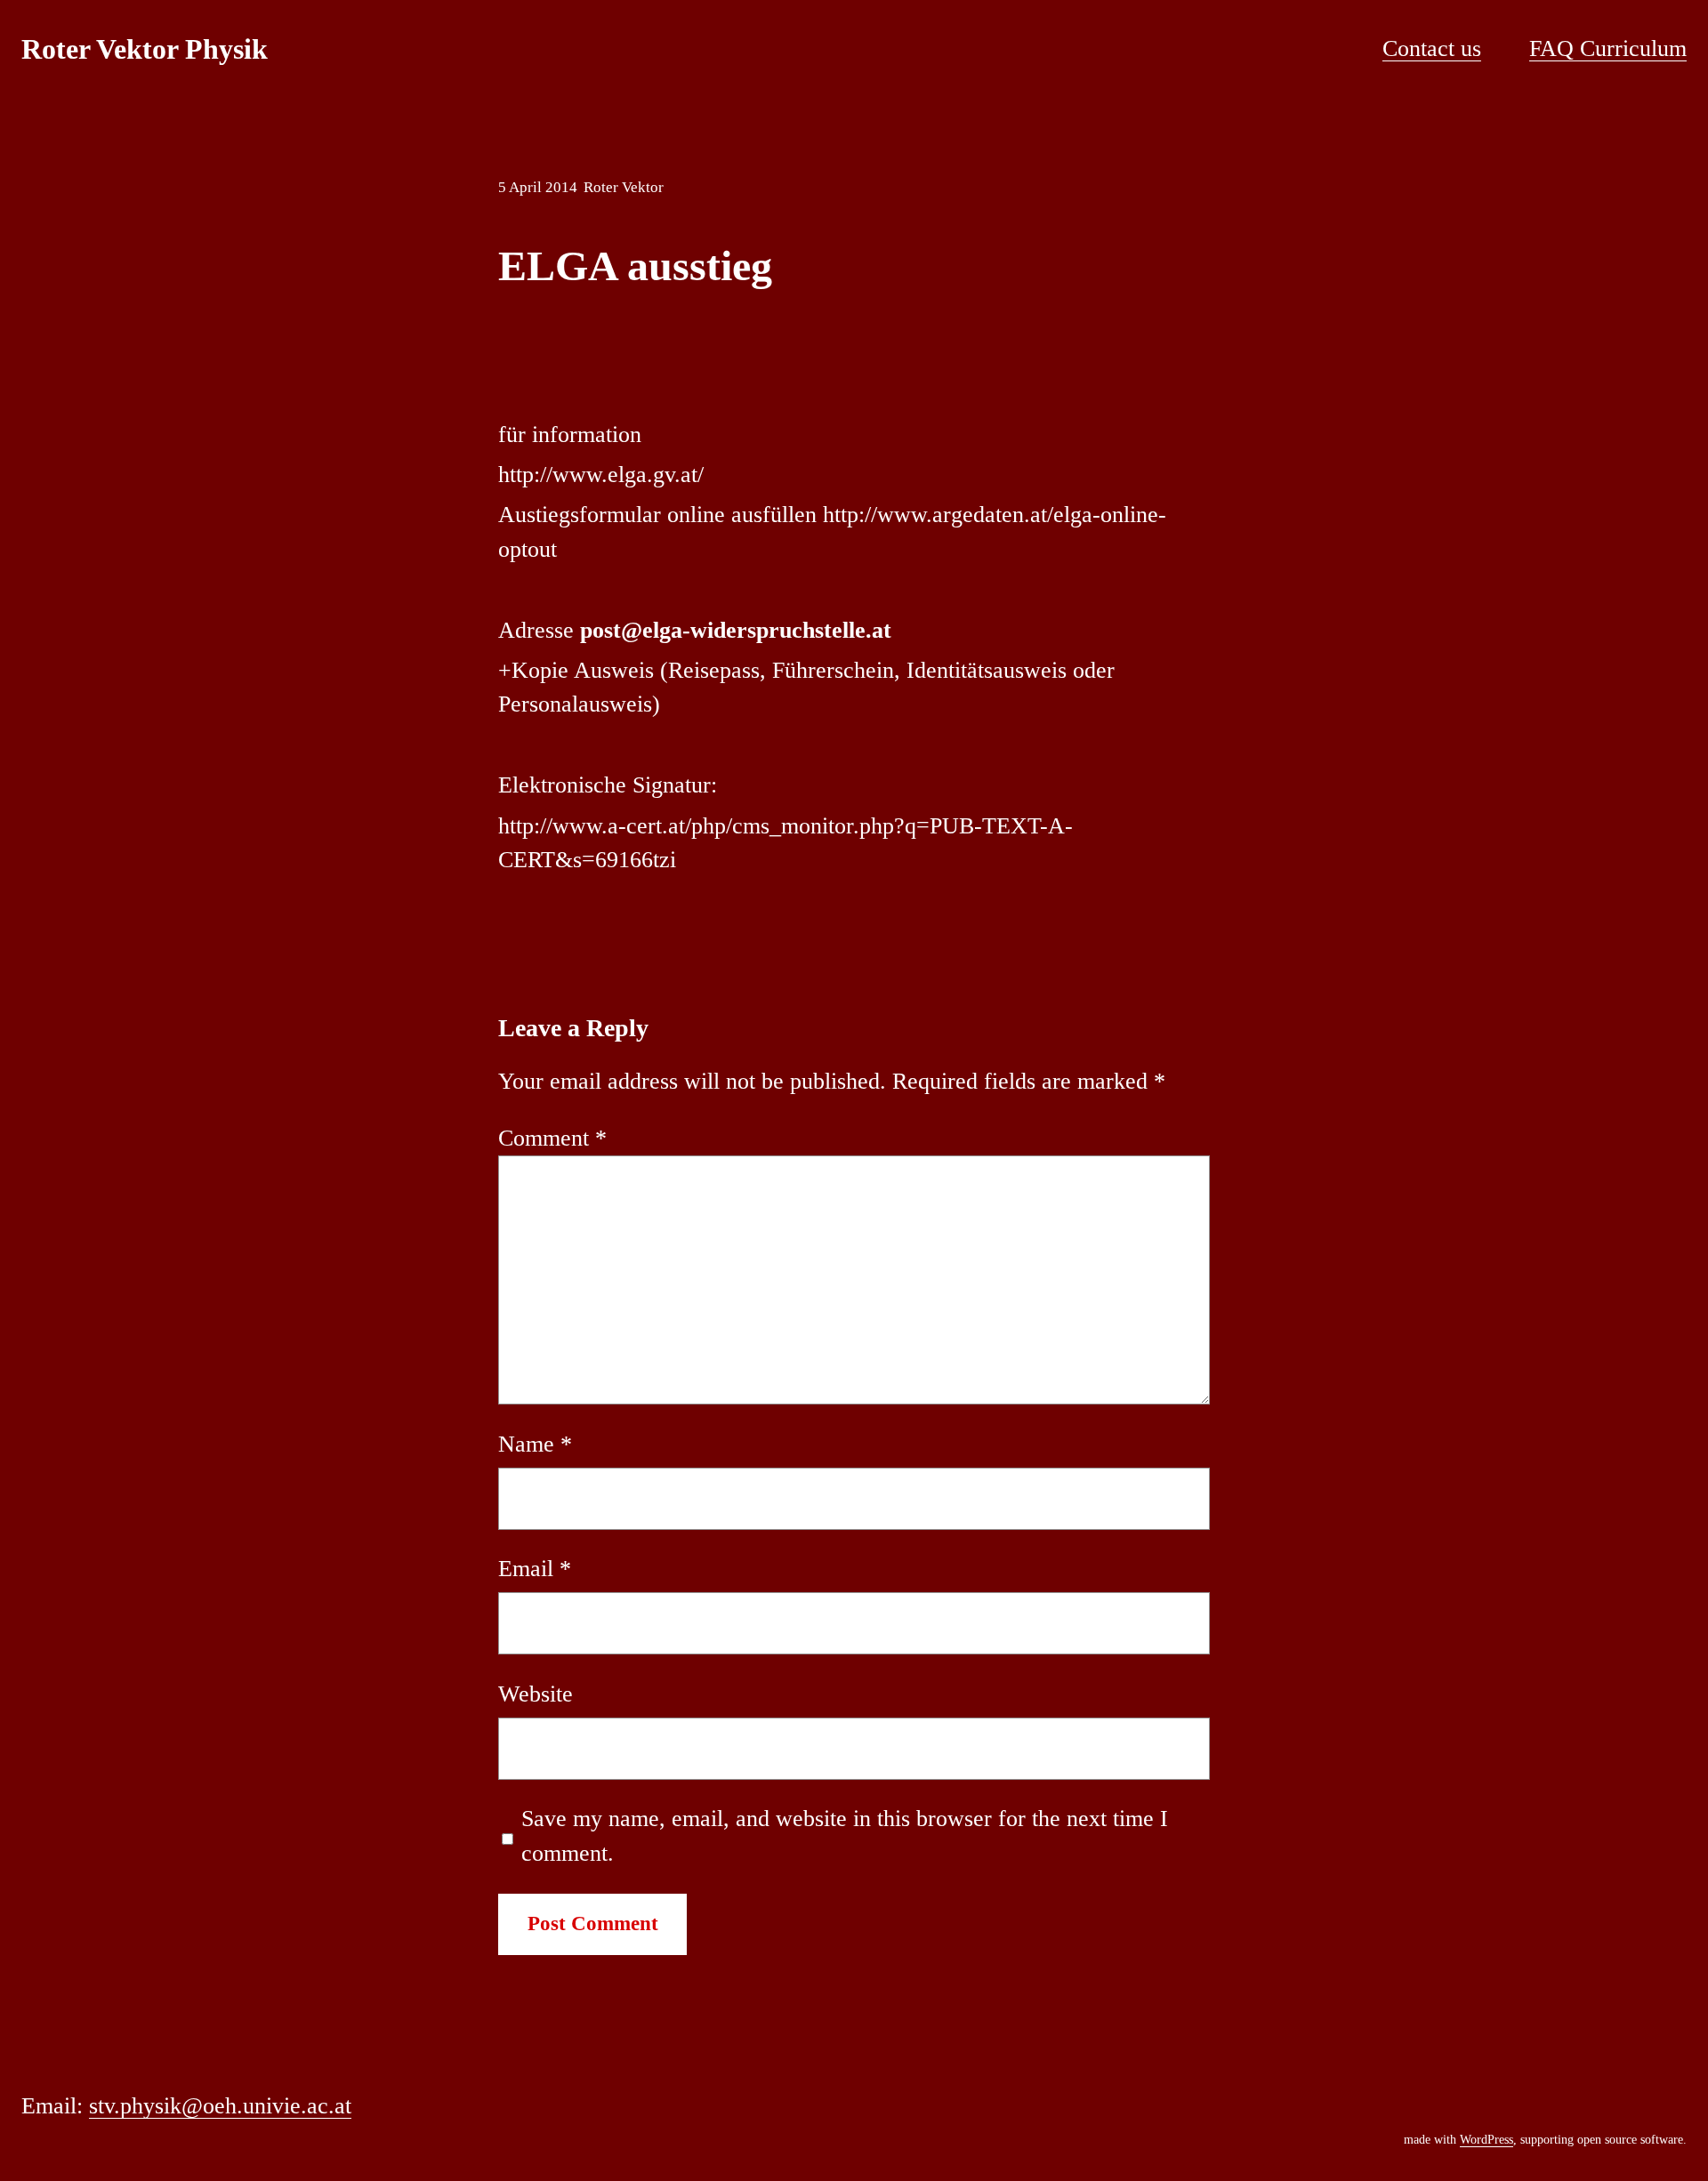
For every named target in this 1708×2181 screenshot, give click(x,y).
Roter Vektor (624, 187)
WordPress (1486, 2140)
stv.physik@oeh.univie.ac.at (220, 2106)
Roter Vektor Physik (145, 49)
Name (535, 1444)
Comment (552, 1138)
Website (536, 1694)
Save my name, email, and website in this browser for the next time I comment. (845, 1835)
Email (535, 1569)
